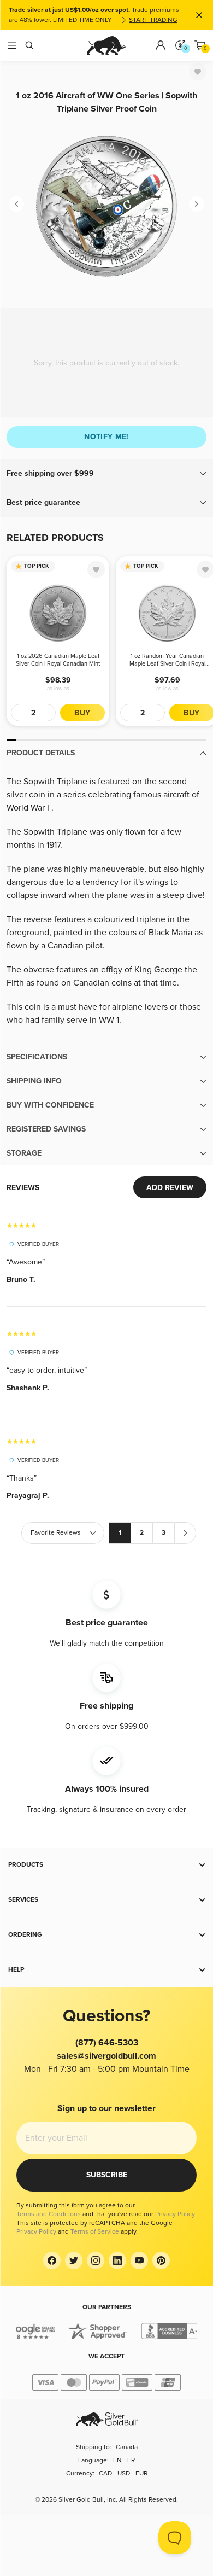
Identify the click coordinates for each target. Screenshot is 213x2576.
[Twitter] (74, 2260)
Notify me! (106, 437)
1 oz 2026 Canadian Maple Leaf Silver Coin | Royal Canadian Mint (58, 660)
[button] (106, 474)
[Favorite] (198, 72)
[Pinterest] (161, 2260)
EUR (141, 2473)
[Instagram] (96, 2260)
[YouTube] (139, 2260)
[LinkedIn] (117, 2260)
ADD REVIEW (170, 1188)
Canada (127, 2447)
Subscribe (107, 2175)
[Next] (197, 204)
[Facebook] (52, 2260)
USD (124, 2473)
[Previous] (16, 204)
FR (131, 2460)
